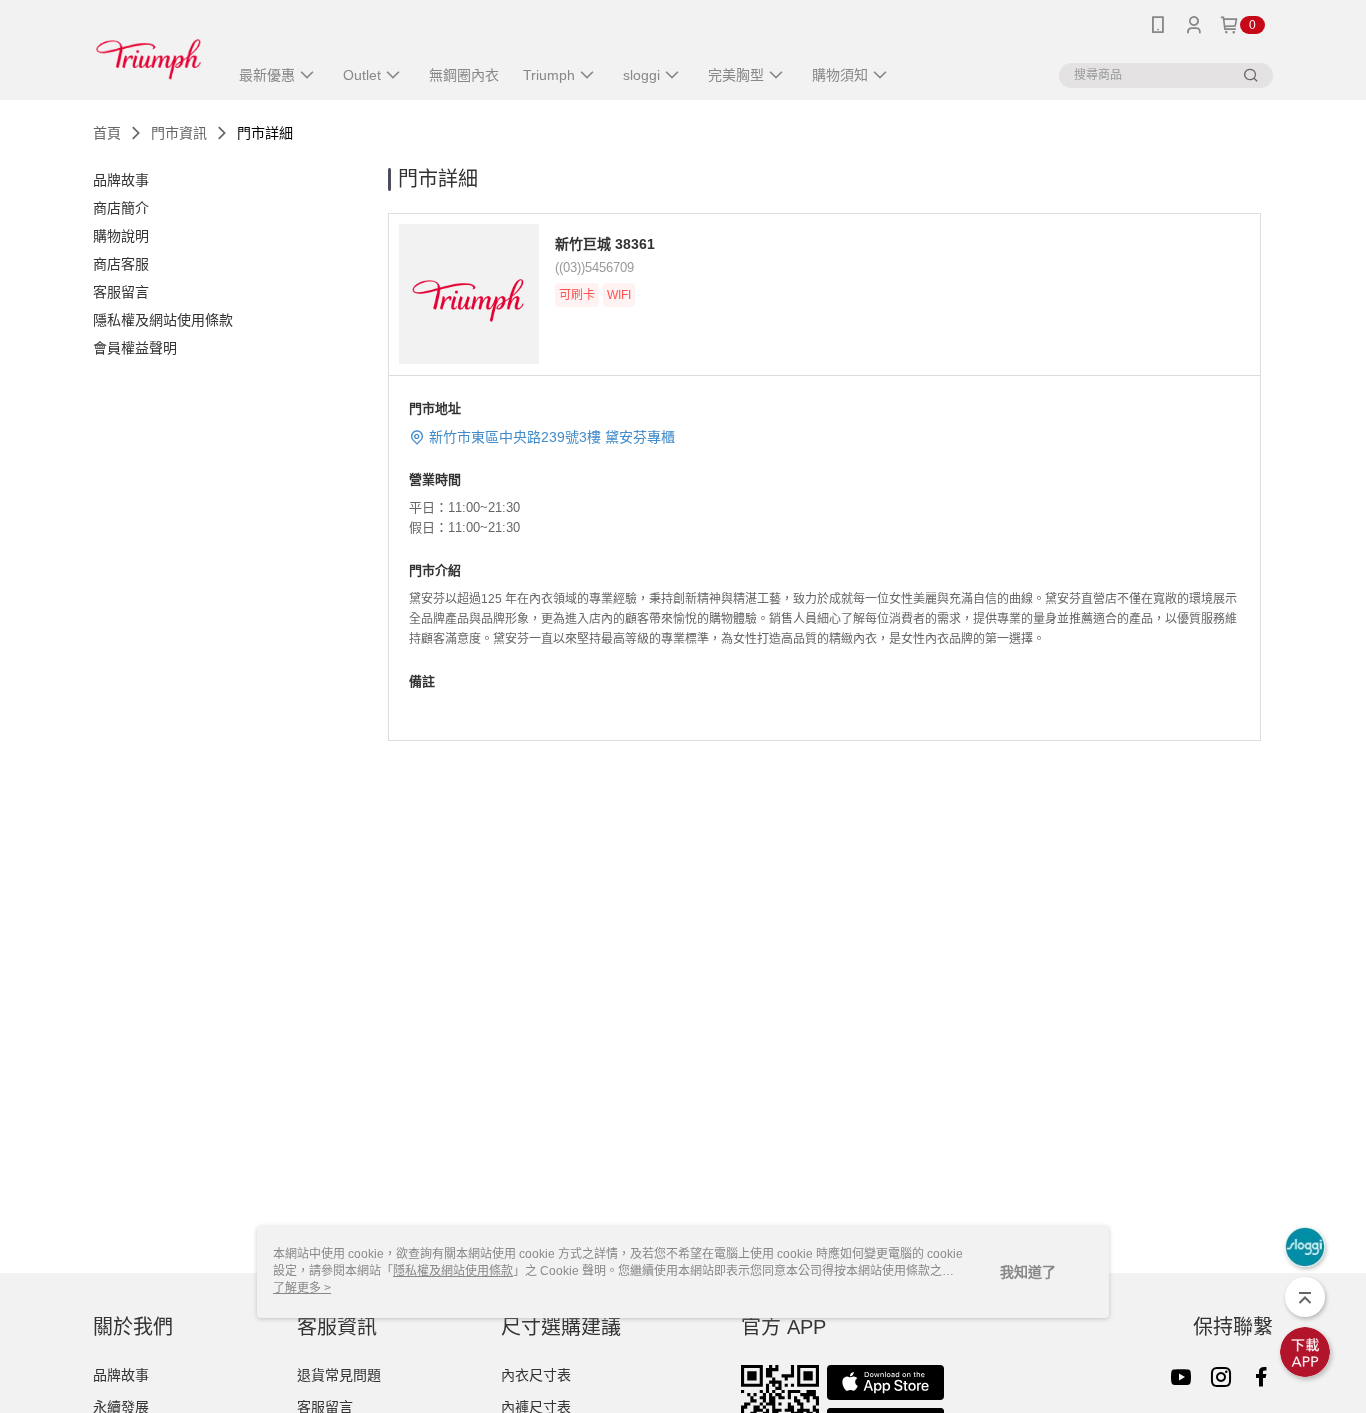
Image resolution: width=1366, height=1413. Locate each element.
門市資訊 (179, 133)
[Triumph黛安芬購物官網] (148, 52)
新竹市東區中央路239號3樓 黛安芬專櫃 (552, 437)
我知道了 (1028, 1272)
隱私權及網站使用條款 (453, 1271)
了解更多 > (302, 1288)
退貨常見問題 (339, 1375)
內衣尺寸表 (536, 1375)
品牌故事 (121, 1375)
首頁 (107, 133)
